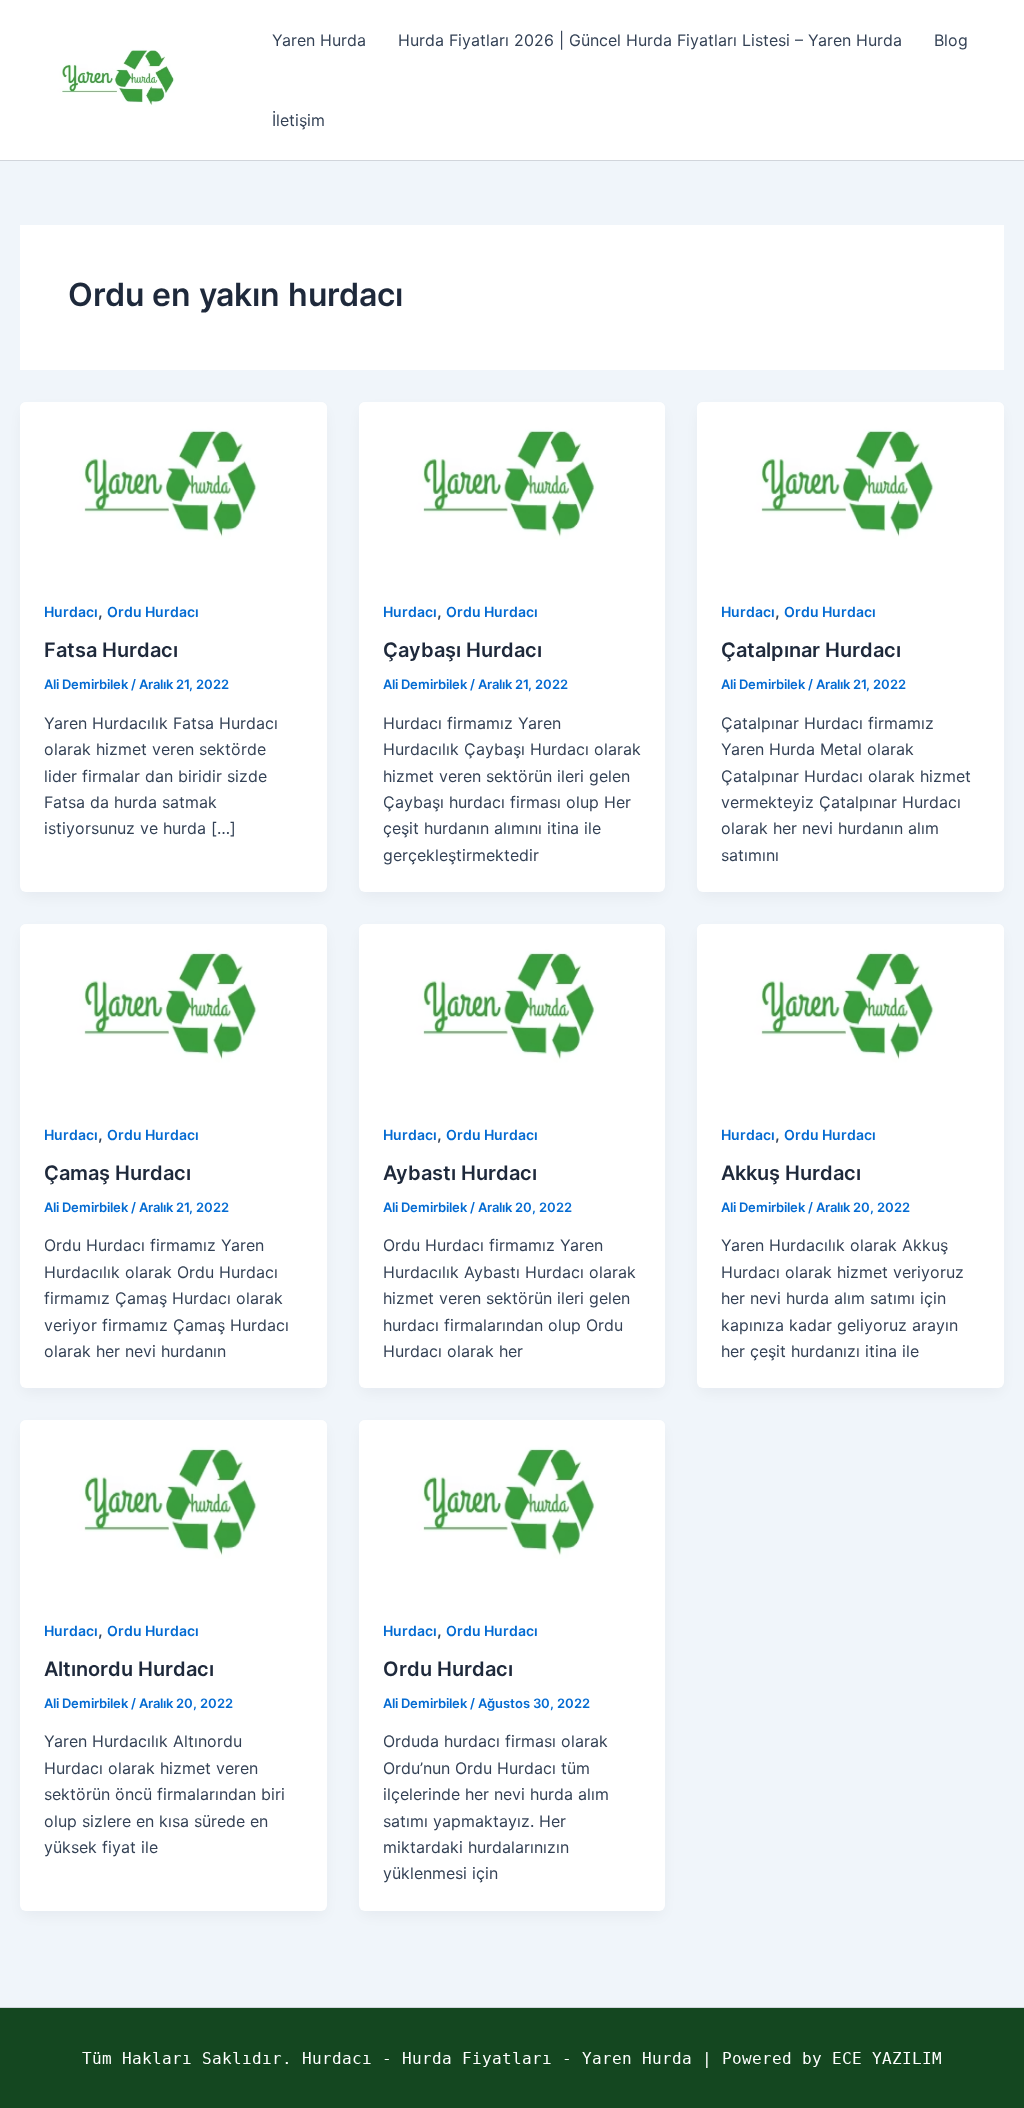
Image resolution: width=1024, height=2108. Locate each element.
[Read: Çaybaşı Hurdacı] (512, 486)
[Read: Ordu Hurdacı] (512, 1505)
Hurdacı (71, 611)
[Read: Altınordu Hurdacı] (173, 1505)
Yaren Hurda (319, 40)
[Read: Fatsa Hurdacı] (173, 486)
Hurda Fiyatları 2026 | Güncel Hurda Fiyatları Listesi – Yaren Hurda (650, 40)
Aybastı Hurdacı (460, 1173)
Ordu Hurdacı (153, 611)
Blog (951, 40)
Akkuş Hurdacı (791, 1173)
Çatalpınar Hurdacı (811, 650)
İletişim (298, 120)
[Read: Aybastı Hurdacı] (512, 1009)
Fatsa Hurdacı (111, 650)
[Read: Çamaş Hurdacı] (173, 1009)
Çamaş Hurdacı (117, 1173)
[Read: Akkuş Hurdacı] (850, 1009)
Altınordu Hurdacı (129, 1669)
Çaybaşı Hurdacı (462, 650)
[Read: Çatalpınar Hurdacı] (850, 486)
